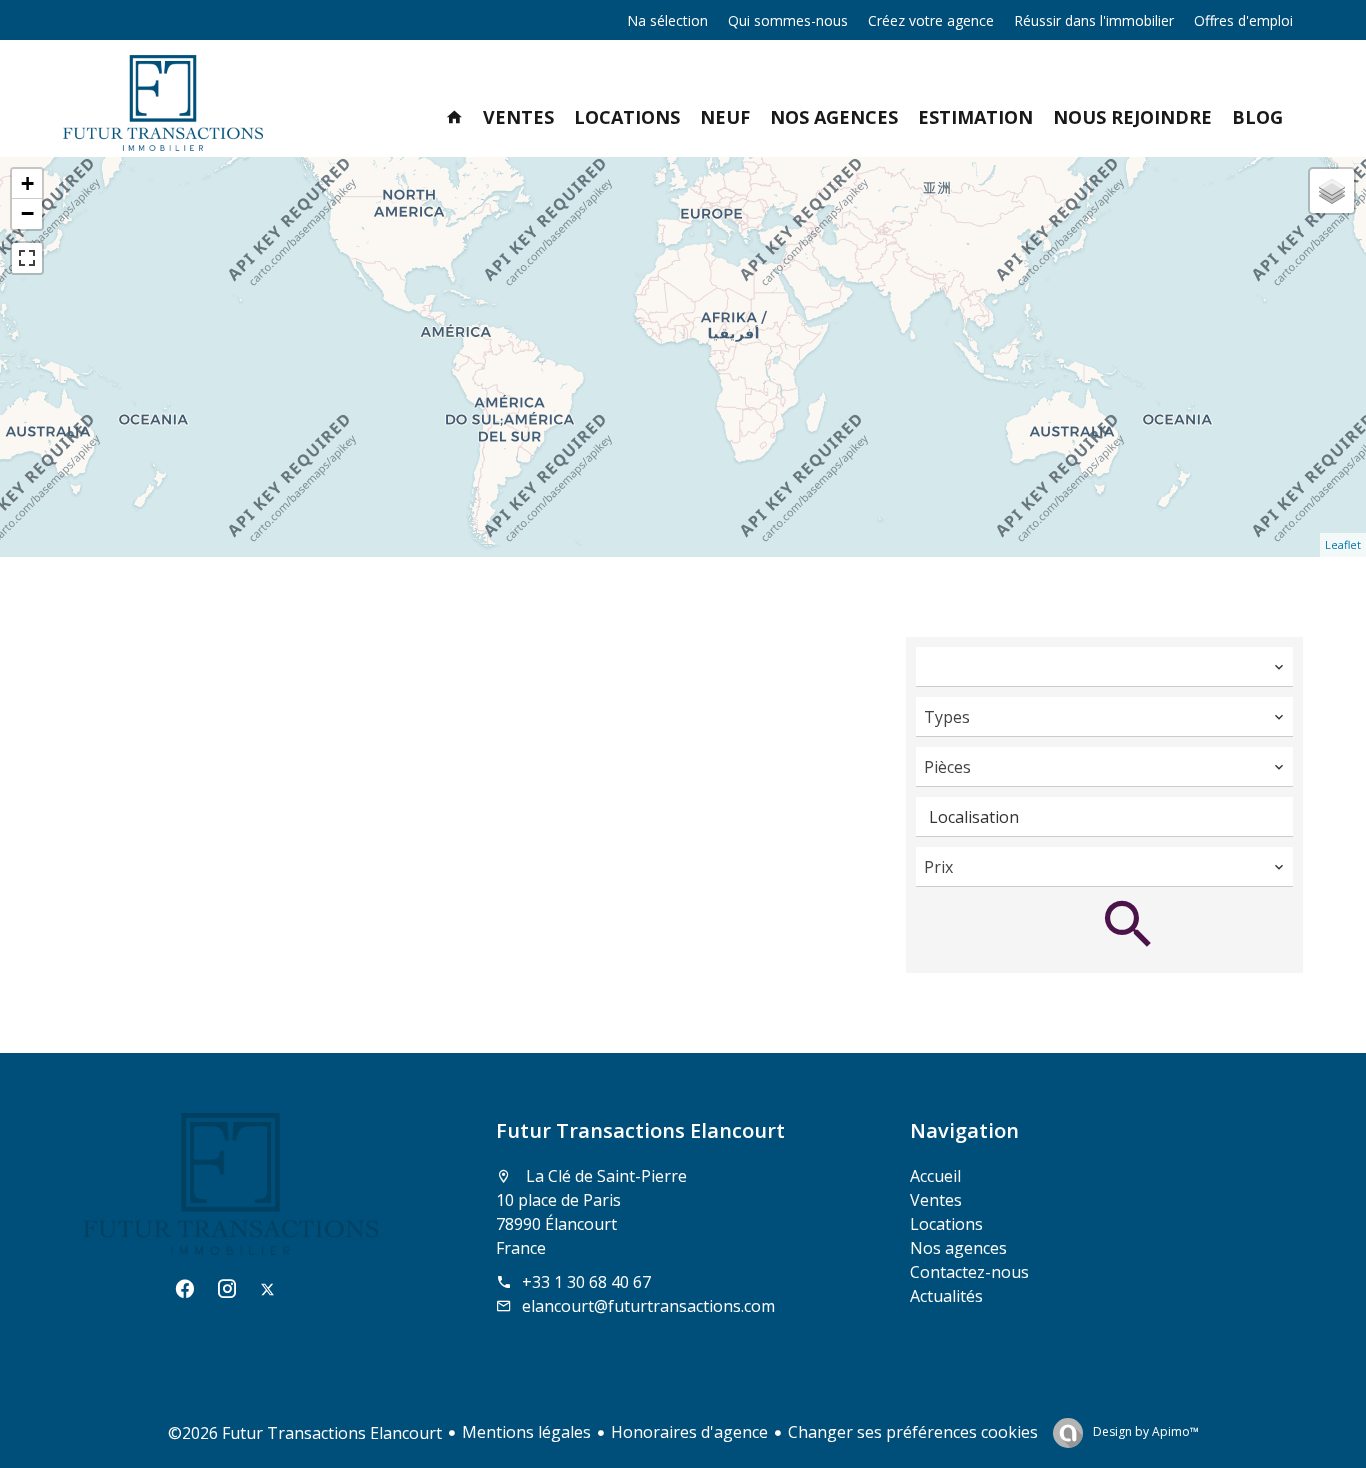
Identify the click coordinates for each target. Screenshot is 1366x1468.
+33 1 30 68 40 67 (586, 1282)
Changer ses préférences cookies (913, 1432)
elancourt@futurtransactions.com (648, 1306)
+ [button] (27, 183)
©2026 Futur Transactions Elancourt (305, 1433)
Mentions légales (526, 1432)
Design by (1144, 1431)
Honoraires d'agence (689, 1432)
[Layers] (1332, 191)
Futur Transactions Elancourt (640, 1130)
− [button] (27, 213)
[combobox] (1104, 667)
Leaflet (1343, 544)
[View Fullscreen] (27, 258)
